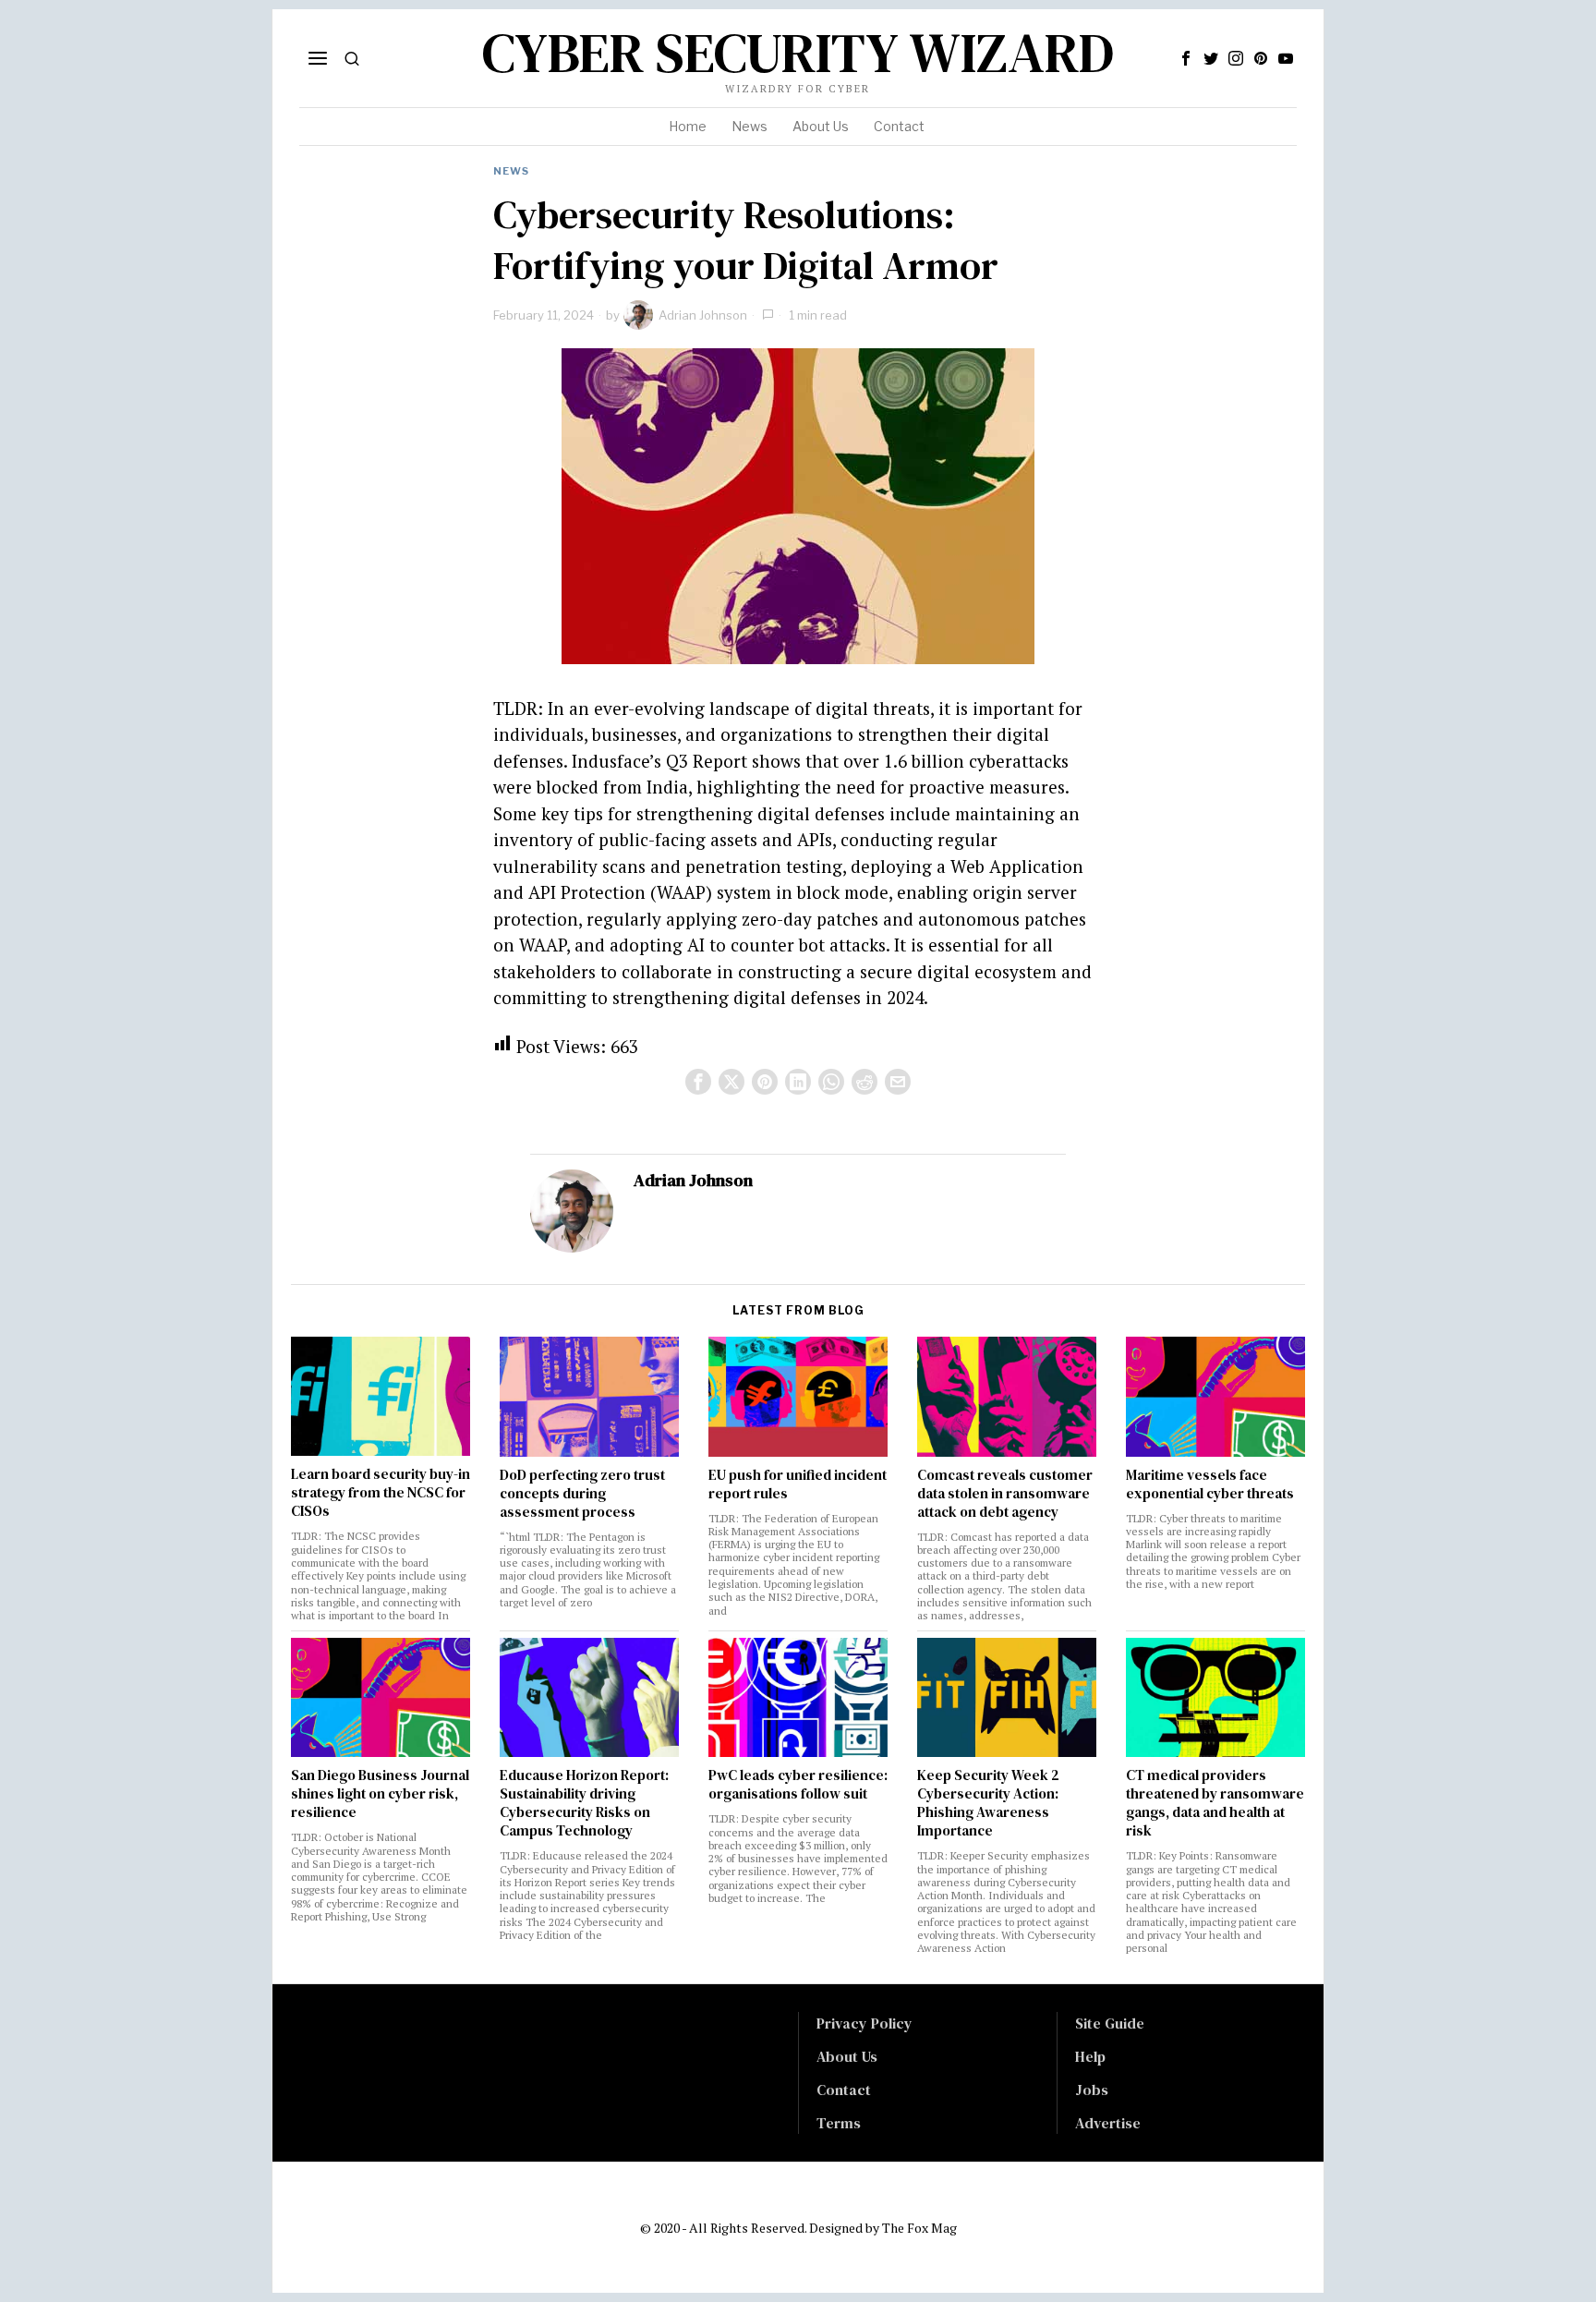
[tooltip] (1186, 58)
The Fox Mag (919, 2228)
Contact (844, 2090)
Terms (839, 2123)
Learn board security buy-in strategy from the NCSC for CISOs (381, 1493)
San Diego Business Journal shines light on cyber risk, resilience (380, 1794)
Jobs (1092, 2090)
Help (1090, 2056)
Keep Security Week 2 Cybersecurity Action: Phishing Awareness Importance (988, 1803)
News (511, 171)
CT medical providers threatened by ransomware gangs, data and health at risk (1215, 1803)
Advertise (1108, 2123)
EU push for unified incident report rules (798, 1484)
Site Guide (1110, 2023)
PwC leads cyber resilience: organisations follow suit (798, 1785)
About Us (847, 2056)
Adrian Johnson (703, 315)
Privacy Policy (864, 2023)
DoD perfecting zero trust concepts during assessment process (582, 1494)
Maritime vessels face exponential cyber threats (1210, 1484)
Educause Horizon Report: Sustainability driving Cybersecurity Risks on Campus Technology (584, 1803)
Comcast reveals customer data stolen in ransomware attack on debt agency (1005, 1494)
